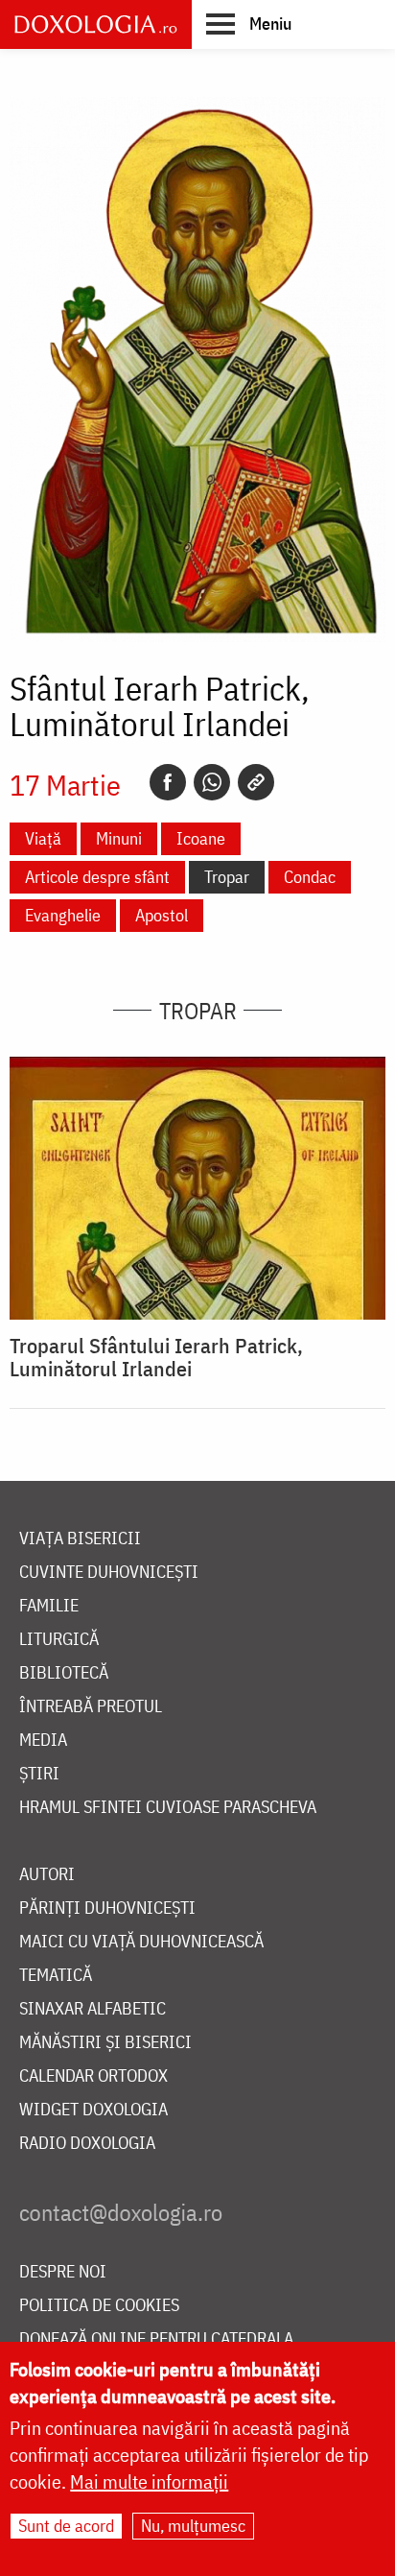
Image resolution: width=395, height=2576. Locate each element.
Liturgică (59, 1640)
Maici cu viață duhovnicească (141, 1942)
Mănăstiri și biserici (105, 2043)
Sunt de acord (66, 2526)
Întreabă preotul (91, 1707)
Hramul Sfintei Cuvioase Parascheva (168, 1808)
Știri (39, 1774)
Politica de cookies (99, 2306)
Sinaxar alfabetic (93, 2009)
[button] (249, 23)
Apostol (162, 915)
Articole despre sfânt (97, 877)
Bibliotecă (64, 1673)
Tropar (227, 877)
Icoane (201, 838)
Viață (43, 838)
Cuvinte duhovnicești (109, 1573)
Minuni (119, 838)
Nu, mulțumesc (193, 2526)
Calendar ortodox (93, 2076)
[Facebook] (168, 782)
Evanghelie (63, 915)
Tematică (56, 1976)
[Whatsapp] (212, 782)
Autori (47, 1875)
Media (43, 1741)
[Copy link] (256, 782)
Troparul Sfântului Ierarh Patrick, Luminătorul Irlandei (156, 1357)
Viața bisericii (80, 1539)
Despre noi (63, 2272)
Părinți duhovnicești (107, 1908)
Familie (49, 1606)
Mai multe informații (149, 2481)
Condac (310, 877)
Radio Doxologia (87, 2144)
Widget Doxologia (93, 2110)
